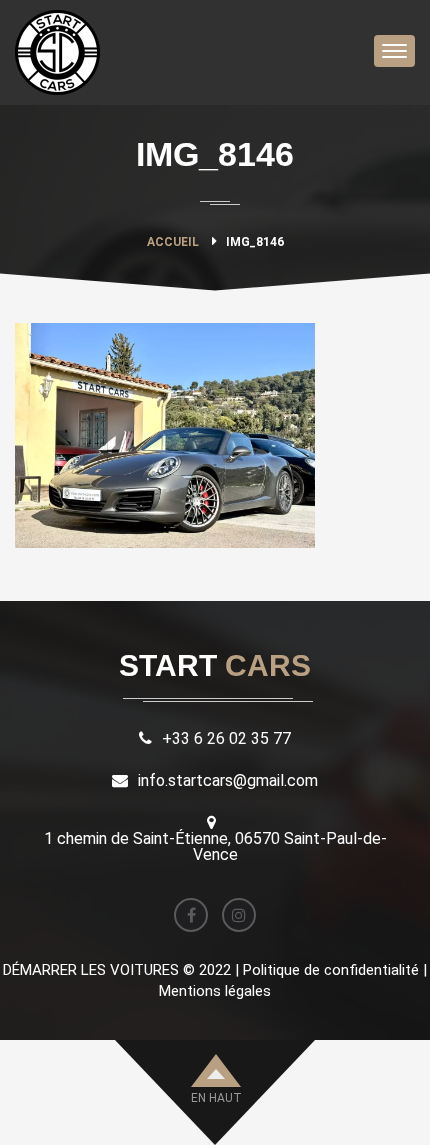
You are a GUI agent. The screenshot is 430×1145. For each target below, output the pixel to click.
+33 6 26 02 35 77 (226, 738)
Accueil (173, 242)
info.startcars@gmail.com (228, 780)
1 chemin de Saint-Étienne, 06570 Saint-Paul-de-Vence (215, 846)
